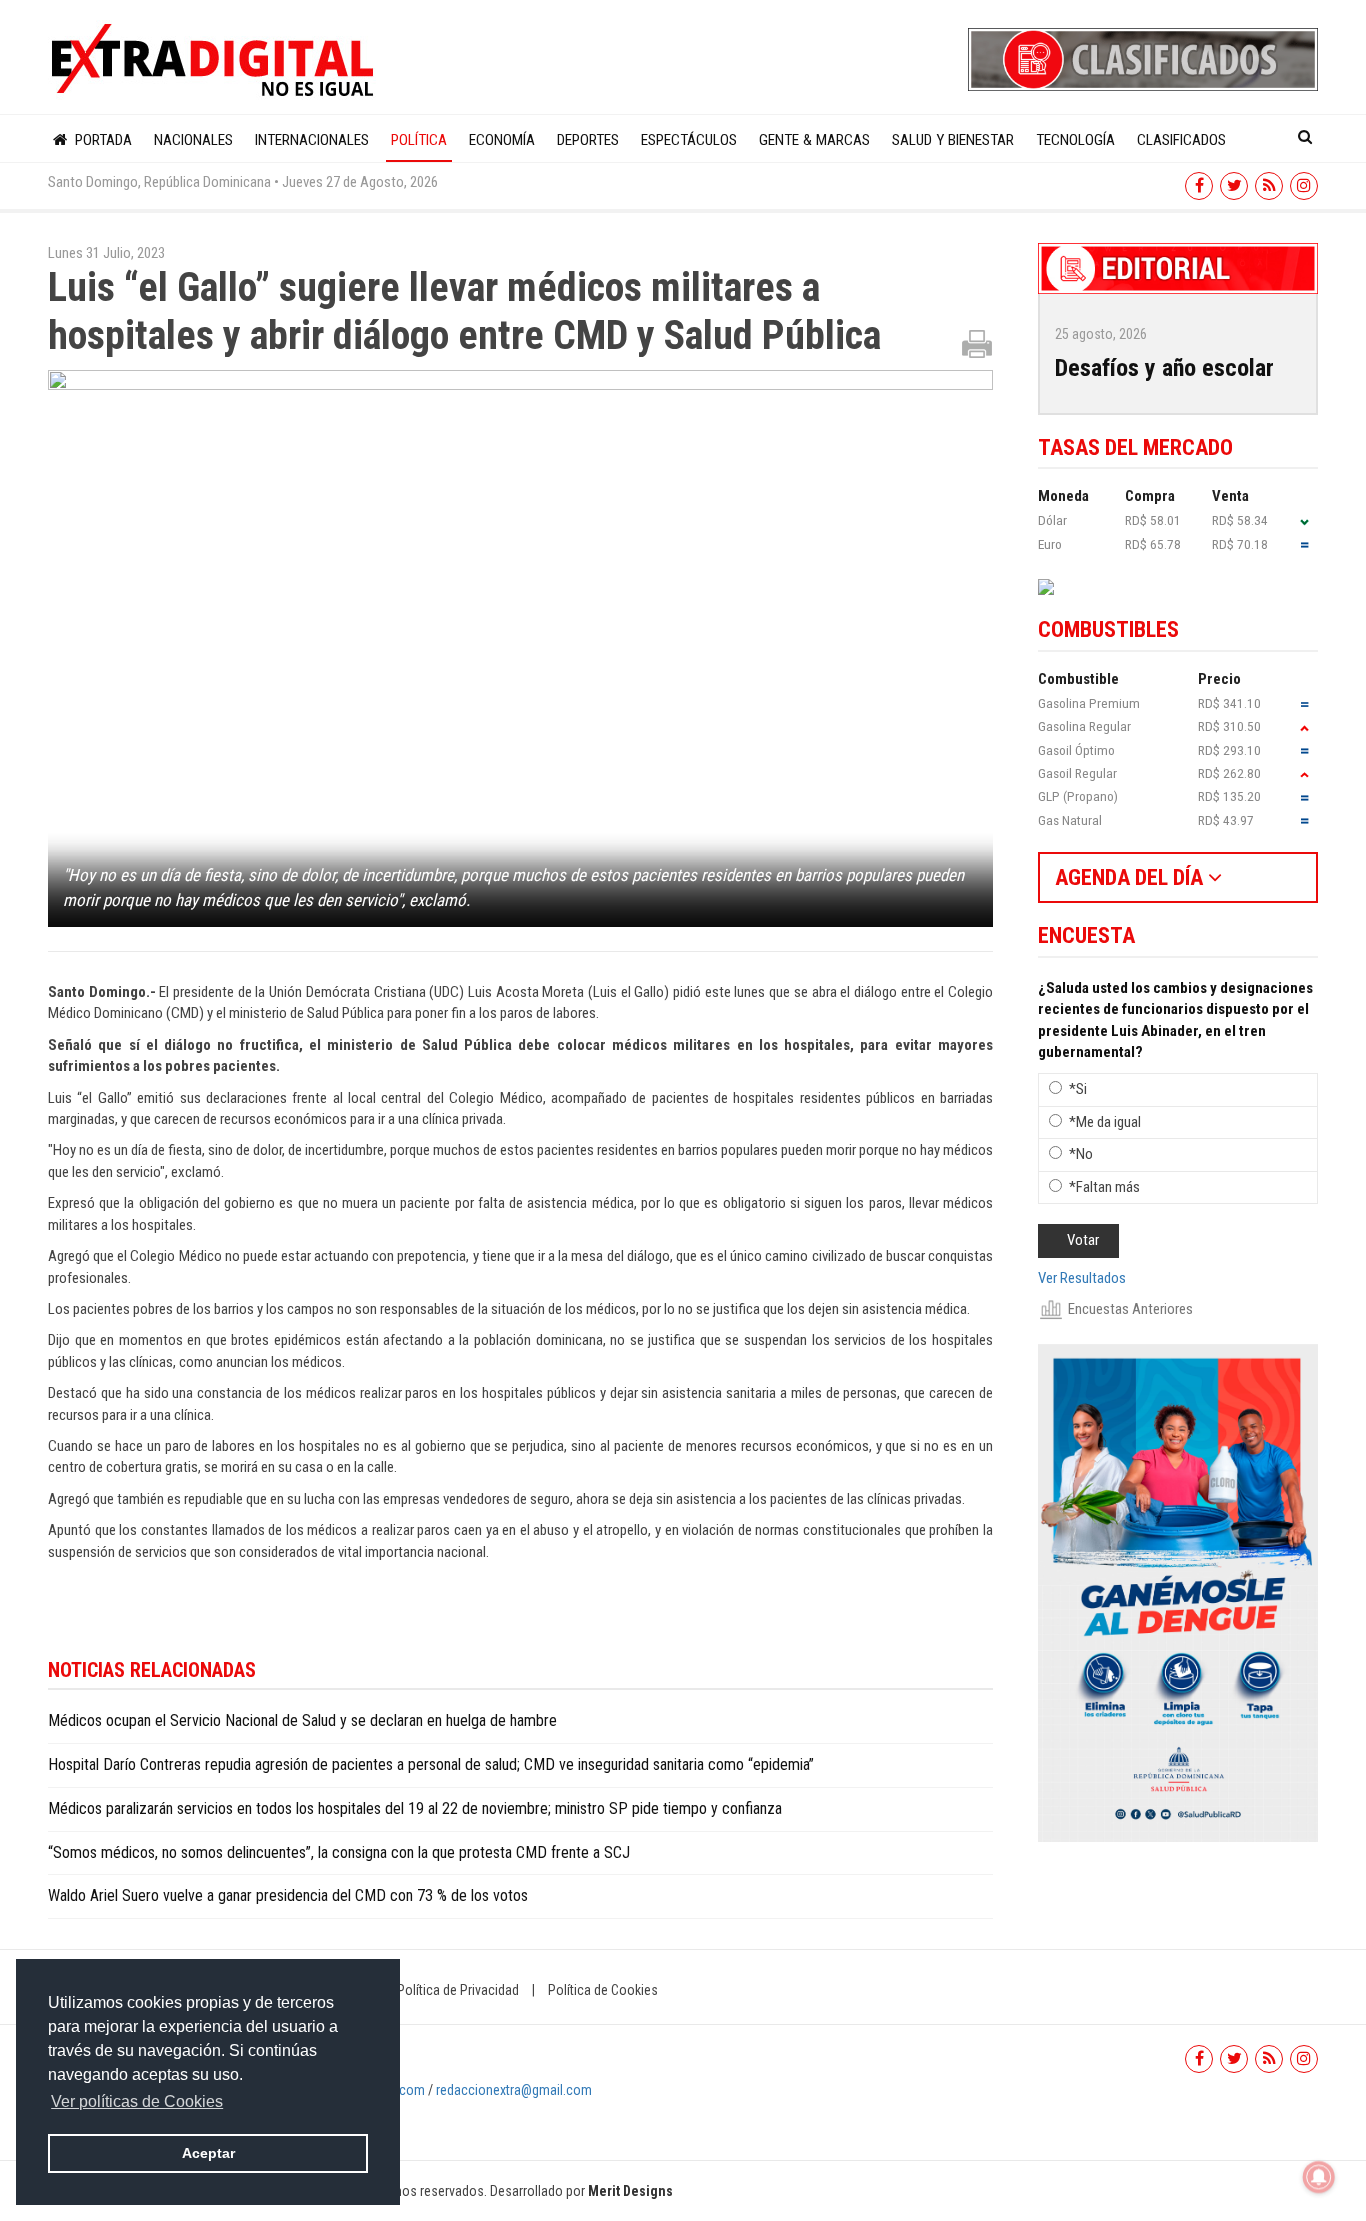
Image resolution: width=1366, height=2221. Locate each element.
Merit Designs (630, 2191)
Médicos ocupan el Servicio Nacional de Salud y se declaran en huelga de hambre (302, 1720)
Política (419, 140)
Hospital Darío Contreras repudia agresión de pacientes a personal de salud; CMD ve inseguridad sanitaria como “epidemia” (431, 1764)
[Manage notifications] (1319, 2177)
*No (1081, 1154)
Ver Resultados (1082, 1278)
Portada (101, 140)
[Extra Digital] (215, 61)
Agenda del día (1131, 877)
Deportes (588, 140)
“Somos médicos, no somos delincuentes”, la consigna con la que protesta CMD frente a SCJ (339, 1852)
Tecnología (1075, 140)
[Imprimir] (977, 343)
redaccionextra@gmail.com (514, 2090)
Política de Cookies (603, 1990)
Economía (502, 140)
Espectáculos (689, 140)
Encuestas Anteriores (1130, 1309)
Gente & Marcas (814, 140)
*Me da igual (1105, 1122)
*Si (1078, 1089)
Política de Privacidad (458, 1990)
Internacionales (312, 140)
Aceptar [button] (208, 2153)
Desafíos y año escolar (1164, 368)
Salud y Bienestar (953, 140)
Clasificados (1181, 140)
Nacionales (193, 140)
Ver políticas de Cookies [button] (137, 2101)
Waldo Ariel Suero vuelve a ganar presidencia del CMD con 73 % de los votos (288, 1895)
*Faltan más (1104, 1187)
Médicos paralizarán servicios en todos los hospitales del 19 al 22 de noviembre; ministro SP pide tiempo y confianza (415, 1808)
